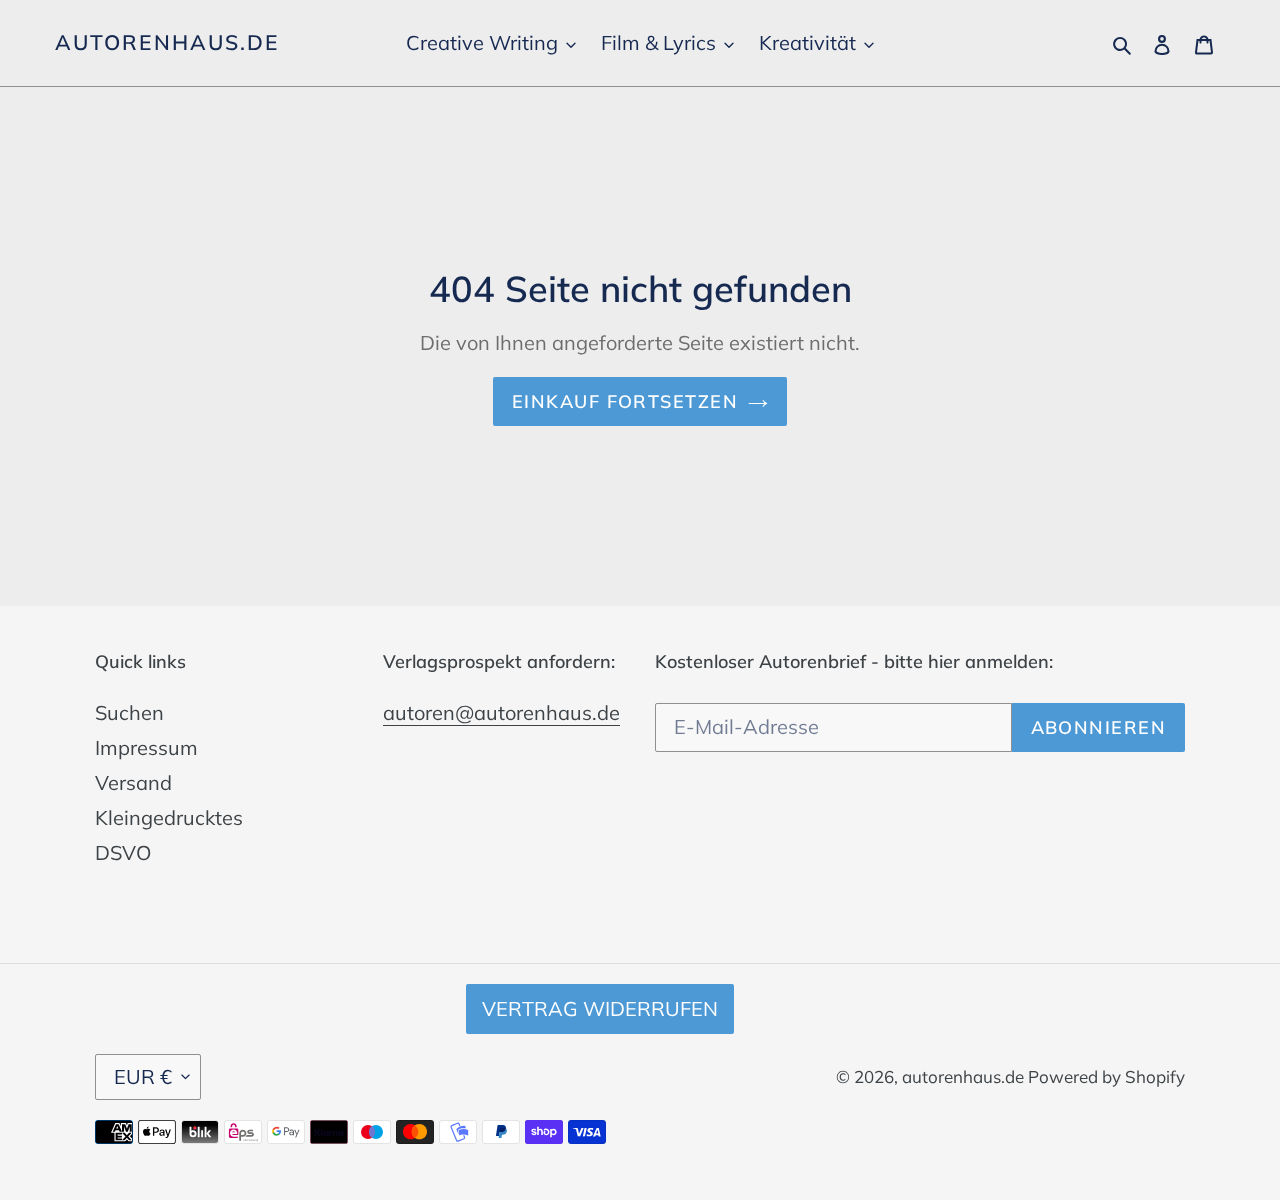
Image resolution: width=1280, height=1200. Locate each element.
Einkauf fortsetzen (625, 401)
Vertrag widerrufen (600, 1008)
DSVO (123, 852)
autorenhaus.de (167, 42)
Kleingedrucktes (169, 817)
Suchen (129, 712)
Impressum (146, 747)
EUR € (143, 1076)
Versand (133, 782)
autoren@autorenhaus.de (501, 712)
